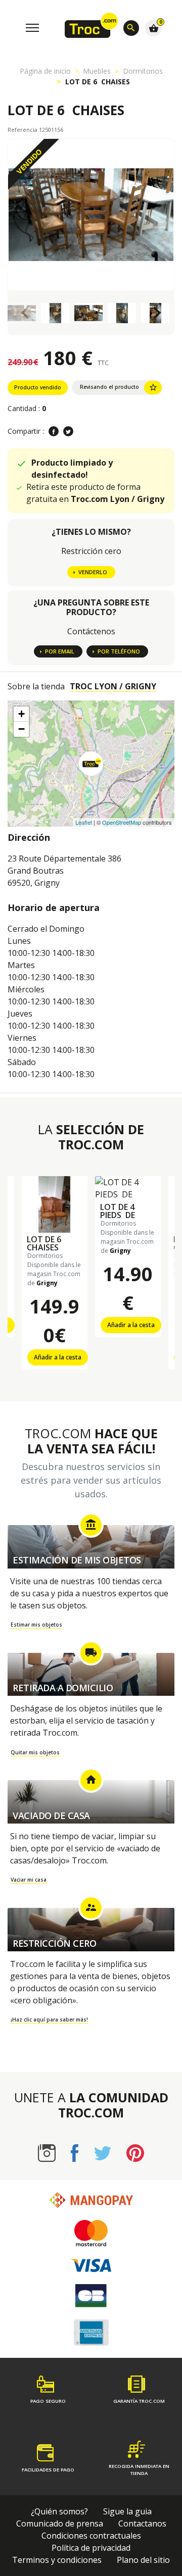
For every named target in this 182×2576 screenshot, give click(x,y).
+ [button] (21, 714)
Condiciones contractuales (91, 2536)
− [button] (21, 729)
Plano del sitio (143, 2560)
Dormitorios (143, 71)
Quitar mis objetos (35, 1752)
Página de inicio (45, 71)
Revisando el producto (119, 387)
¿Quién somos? (59, 2511)
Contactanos (142, 2523)
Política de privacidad (91, 2548)
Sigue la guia (127, 2511)
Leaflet (84, 822)
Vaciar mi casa (29, 1880)
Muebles (97, 71)
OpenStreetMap (122, 822)
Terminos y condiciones (57, 2560)
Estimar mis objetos (36, 1625)
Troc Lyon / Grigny (113, 686)
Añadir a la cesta (58, 1357)
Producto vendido (38, 387)
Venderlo (93, 572)
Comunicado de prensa (60, 2523)
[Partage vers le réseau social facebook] (54, 431)
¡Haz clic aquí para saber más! (49, 2019)
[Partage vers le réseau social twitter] (68, 431)
